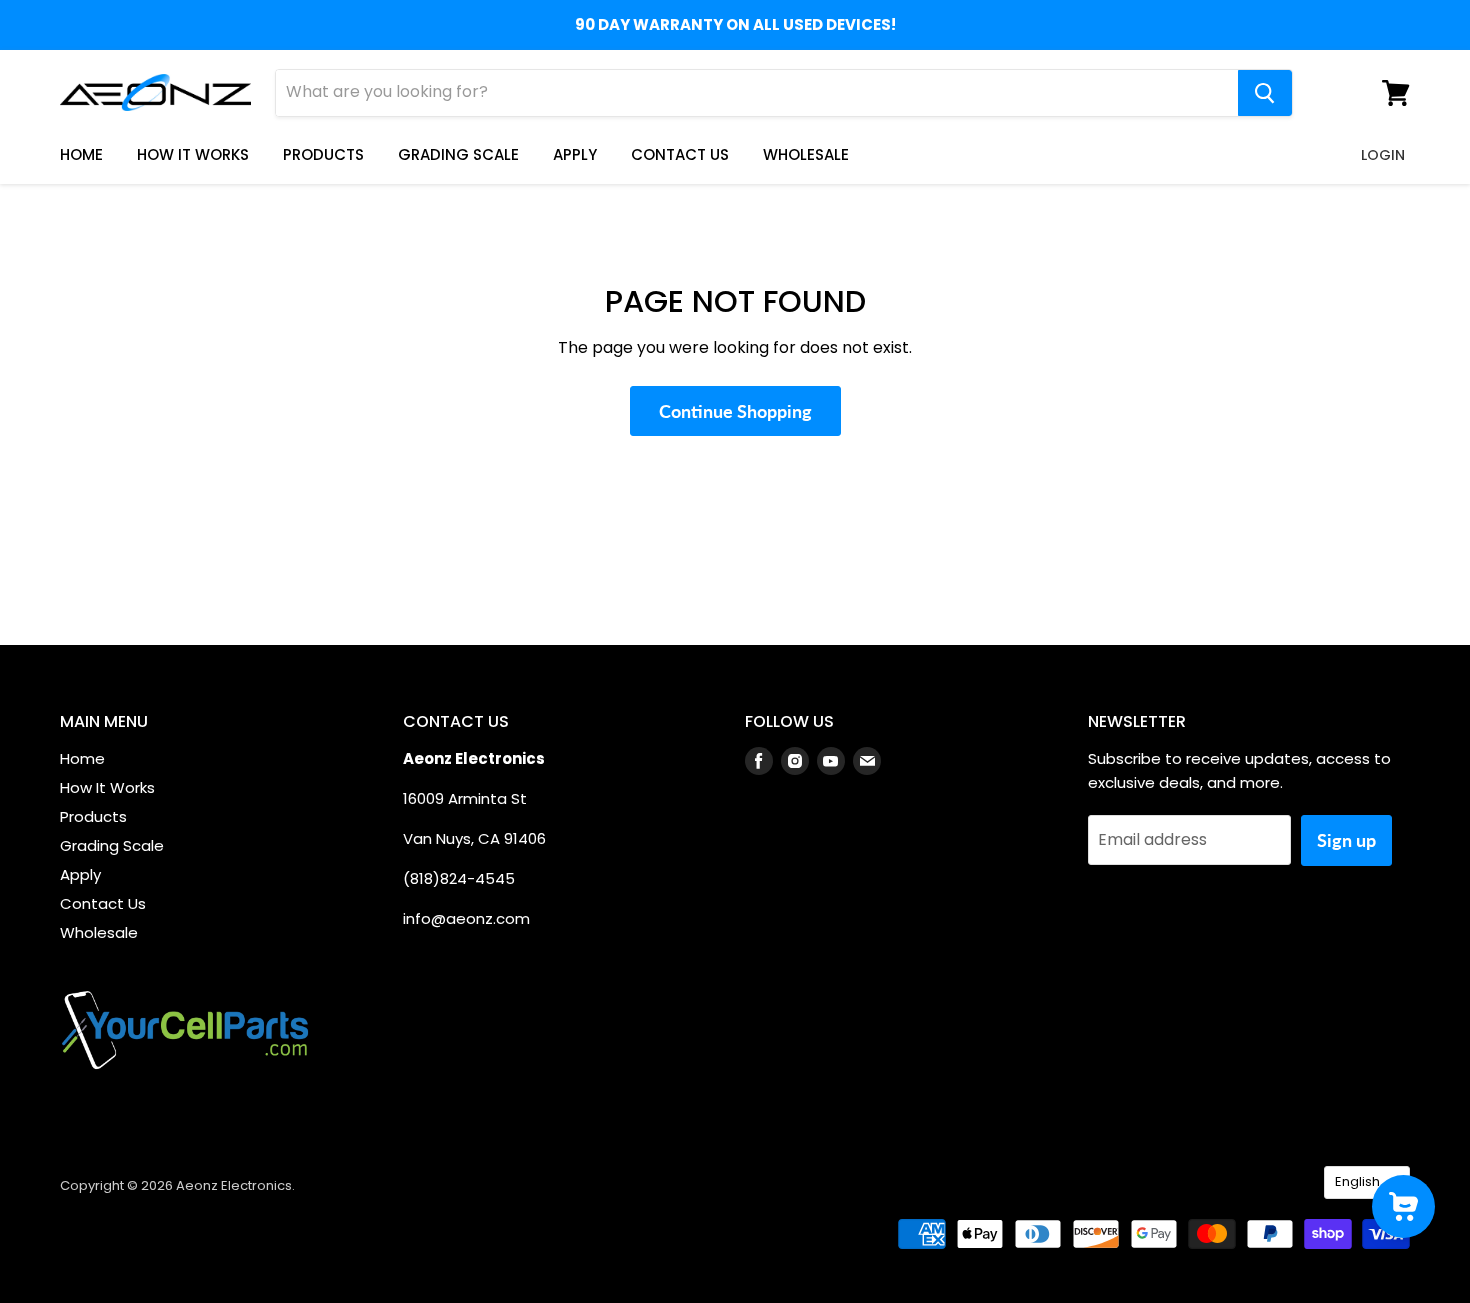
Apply (575, 154)
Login (1383, 155)
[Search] (1265, 93)
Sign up (1346, 840)
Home (81, 154)
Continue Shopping (735, 411)
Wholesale (806, 154)
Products (323, 154)
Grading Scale (458, 154)
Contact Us (680, 154)
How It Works (193, 154)
